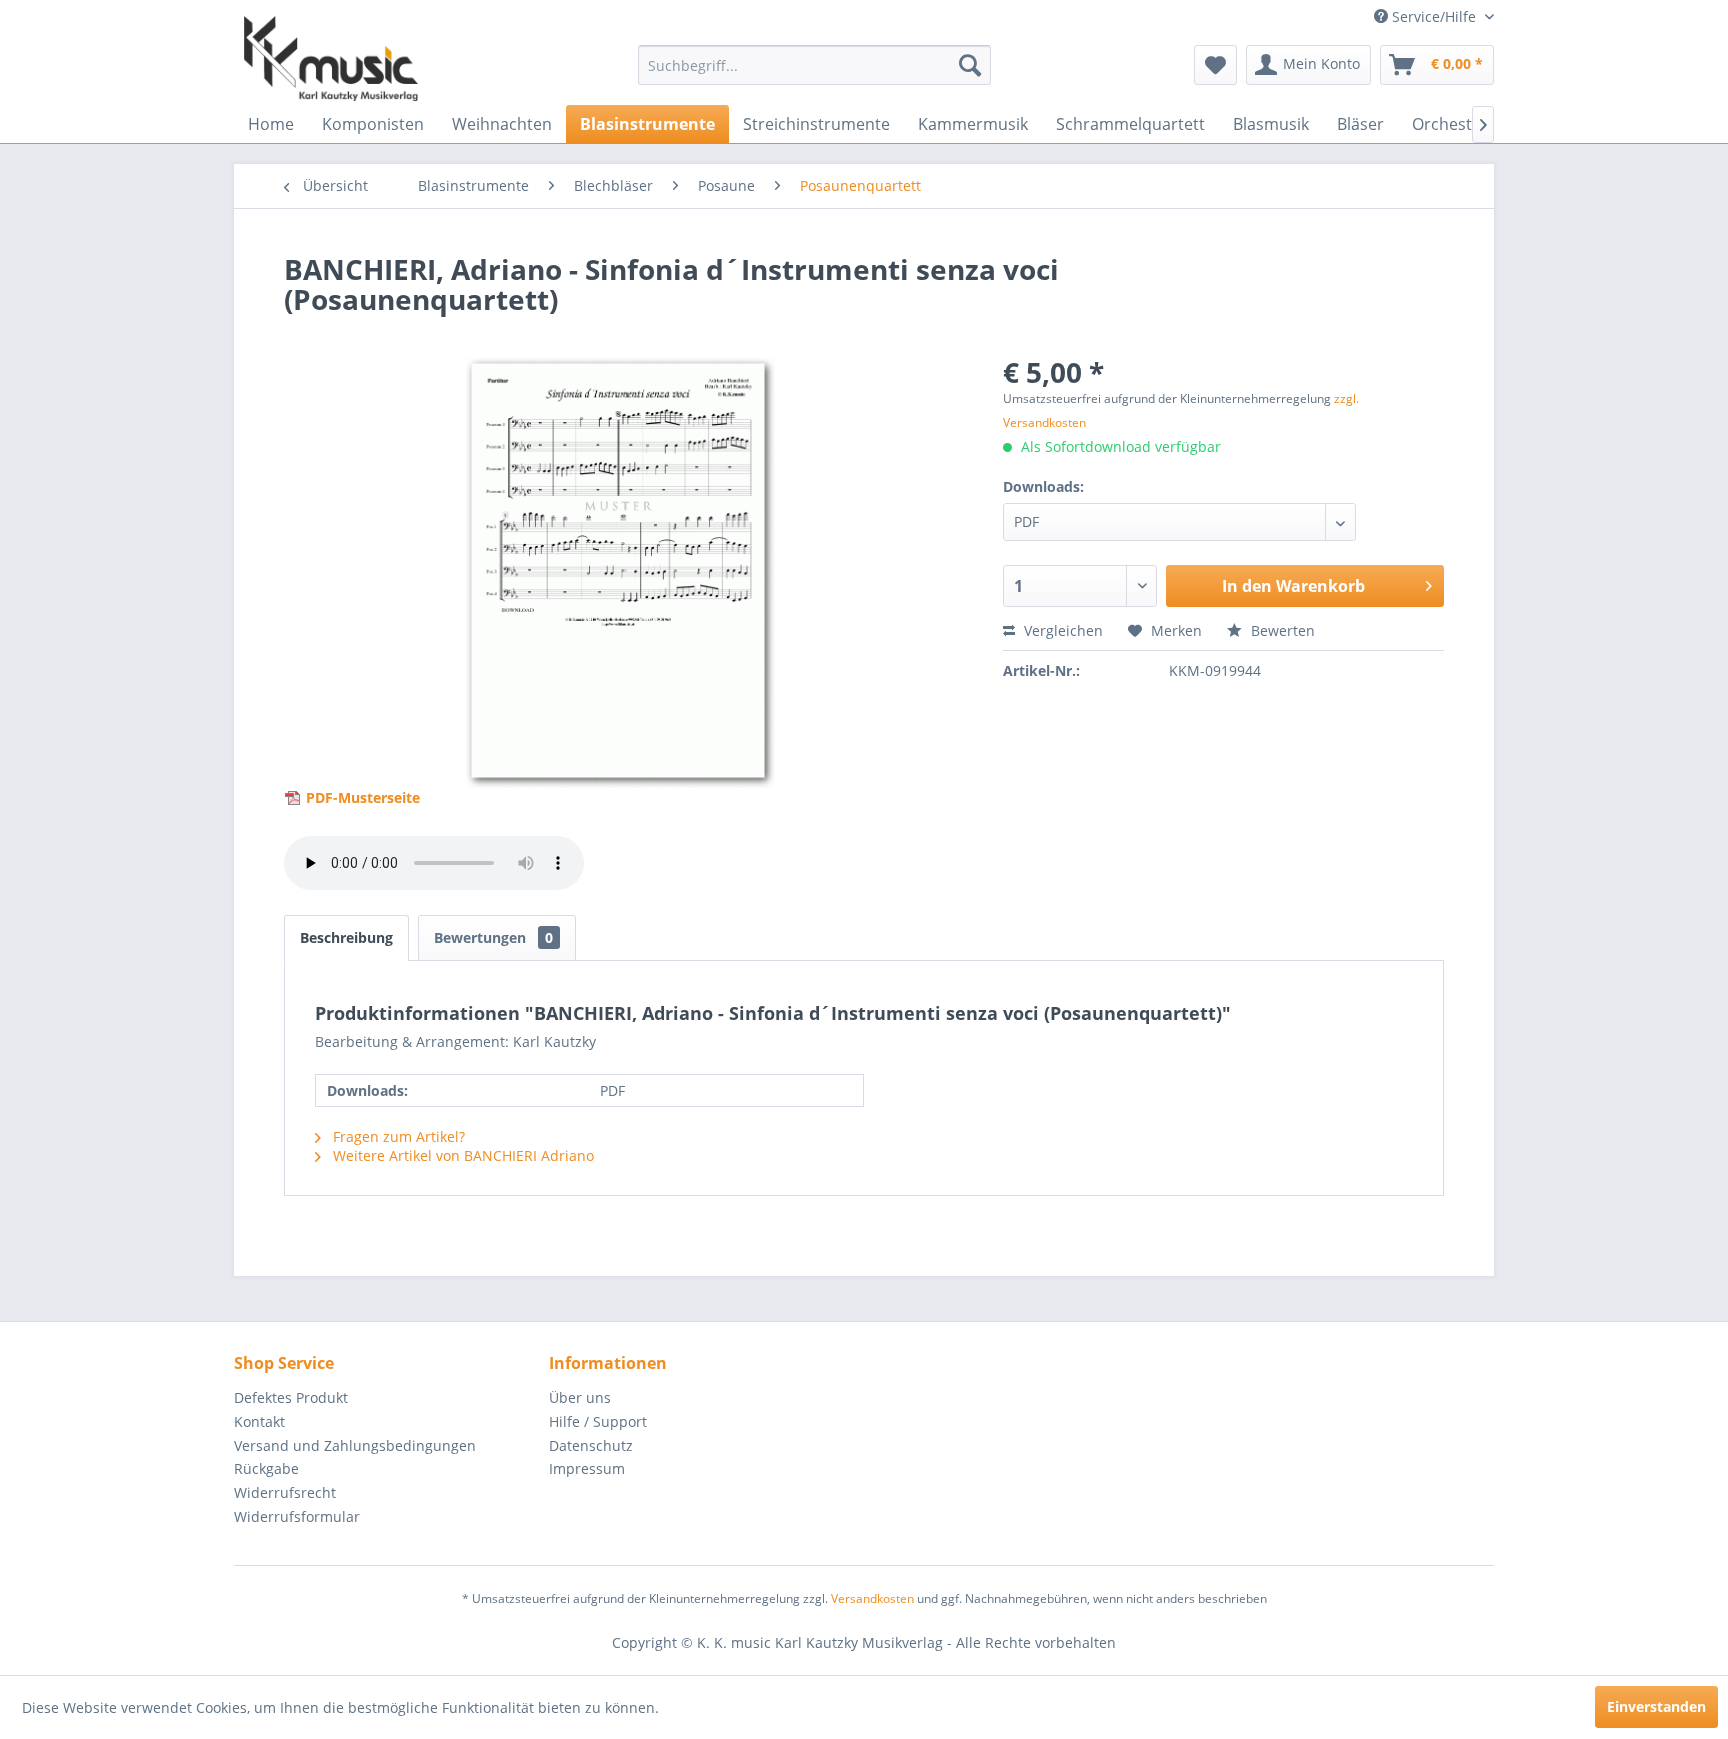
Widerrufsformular (297, 1516)
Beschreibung (346, 937)
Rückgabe (266, 1468)
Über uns (580, 1397)
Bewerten (1281, 630)
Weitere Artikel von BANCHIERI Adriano (461, 1155)
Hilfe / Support (598, 1421)
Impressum (587, 1468)
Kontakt (259, 1421)
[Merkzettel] (1215, 65)
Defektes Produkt (291, 1397)
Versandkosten (872, 1598)
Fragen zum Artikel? (397, 1136)
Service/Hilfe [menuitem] (1434, 16)
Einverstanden (1656, 1706)
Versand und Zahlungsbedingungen (355, 1445)
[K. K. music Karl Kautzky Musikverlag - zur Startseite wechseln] (331, 58)
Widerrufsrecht (285, 1492)
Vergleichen (1061, 630)
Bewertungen (493, 937)
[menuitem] (814, 65)
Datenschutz (591, 1445)
